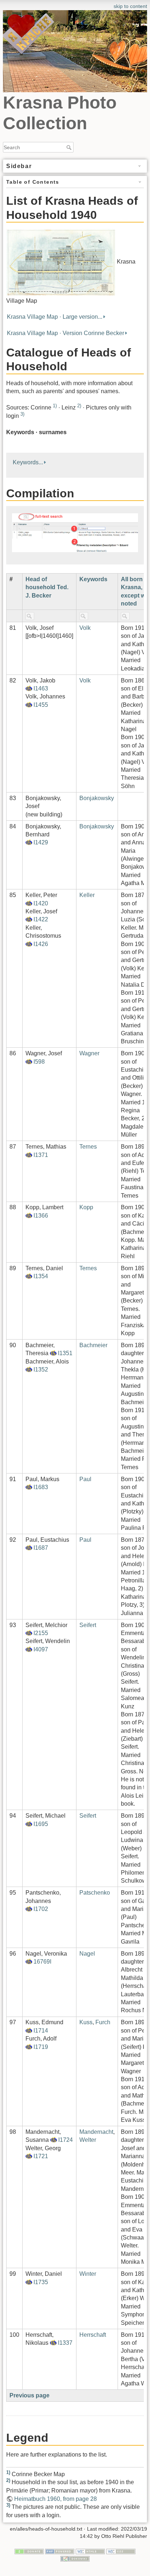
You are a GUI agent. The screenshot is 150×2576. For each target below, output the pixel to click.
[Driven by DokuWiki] (75, 2558)
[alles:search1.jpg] (75, 532)
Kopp (86, 1207)
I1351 (65, 1353)
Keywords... (28, 462)
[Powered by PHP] (60, 2551)
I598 (39, 1062)
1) (55, 406)
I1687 (41, 1548)
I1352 (41, 1369)
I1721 (41, 2156)
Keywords (93, 579)
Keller (87, 895)
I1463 (41, 688)
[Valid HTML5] (90, 2551)
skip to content (130, 6)
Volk (85, 628)
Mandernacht (96, 2132)
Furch (103, 2022)
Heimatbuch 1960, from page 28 (56, 2499)
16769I (42, 1962)
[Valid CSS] (121, 2551)
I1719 (41, 2047)
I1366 (41, 1216)
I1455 (41, 705)
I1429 (41, 842)
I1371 (41, 1155)
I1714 (41, 2031)
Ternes (88, 1147)
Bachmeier (93, 1345)
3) (22, 414)
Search (70, 147)
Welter (88, 2140)
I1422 (41, 919)
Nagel (87, 1954)
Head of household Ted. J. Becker (47, 587)
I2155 (41, 1633)
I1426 (41, 944)
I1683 (41, 1487)
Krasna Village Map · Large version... (55, 317)
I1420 (41, 903)
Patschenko (95, 1893)
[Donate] (29, 2551)
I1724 (66, 2140)
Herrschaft (93, 2335)
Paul (85, 1479)
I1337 (65, 2343)
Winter (88, 2274)
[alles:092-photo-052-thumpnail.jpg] (61, 262)
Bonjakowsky (97, 798)
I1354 (41, 1276)
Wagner (89, 1053)
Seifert (88, 1625)
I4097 (41, 1649)
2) (79, 406)
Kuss (86, 2022)
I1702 (41, 1909)
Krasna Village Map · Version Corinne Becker (66, 333)
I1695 (41, 1824)
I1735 (41, 2282)
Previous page (29, 2395)
